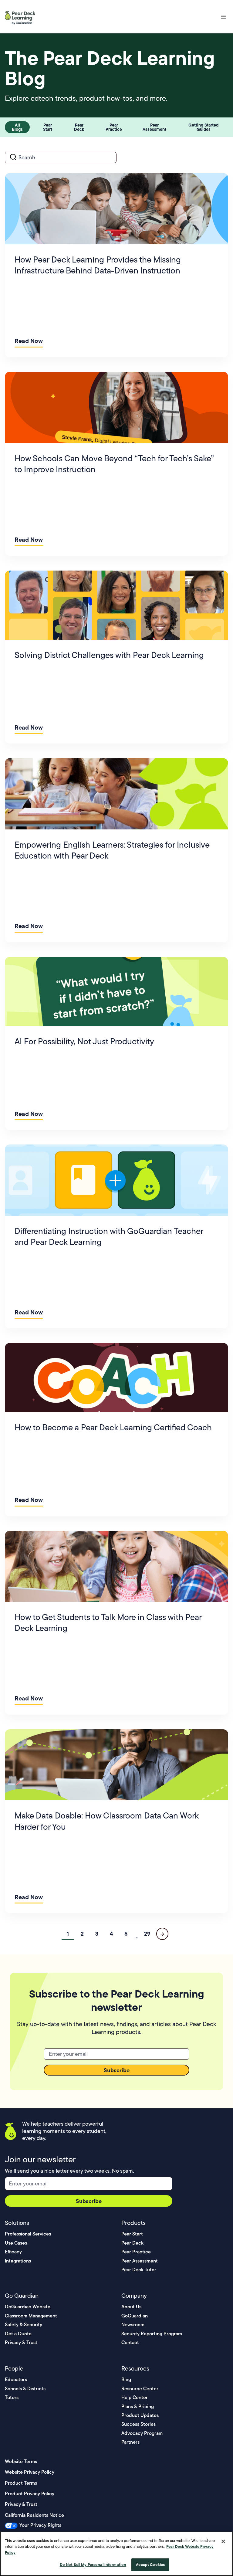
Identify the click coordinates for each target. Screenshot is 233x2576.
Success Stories (138, 2424)
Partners (130, 2442)
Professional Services (28, 2234)
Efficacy (13, 2252)
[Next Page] (162, 1934)
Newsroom (133, 2325)
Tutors (12, 2397)
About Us (131, 2307)
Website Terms (21, 2461)
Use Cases (16, 2243)
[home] (22, 17)
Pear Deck (132, 2243)
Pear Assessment (140, 2261)
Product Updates (140, 2415)
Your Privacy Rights (40, 2525)
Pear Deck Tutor (139, 2270)
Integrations (18, 2261)
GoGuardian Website (28, 2307)
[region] (116, 2554)
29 (147, 1934)
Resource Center (140, 2389)
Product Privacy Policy (30, 2494)
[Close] (223, 2541)
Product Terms (21, 2483)
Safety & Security (24, 2325)
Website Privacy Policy (30, 2472)
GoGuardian (135, 2316)
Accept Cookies (150, 2564)
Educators (16, 2379)
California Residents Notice (34, 2515)
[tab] (17, 127)
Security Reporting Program (152, 2334)
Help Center (135, 2397)
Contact (130, 2342)
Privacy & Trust (21, 2342)
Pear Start (132, 2234)
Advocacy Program (142, 2433)
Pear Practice (136, 2252)
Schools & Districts (25, 2389)
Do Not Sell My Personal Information (93, 2564)
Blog (126, 2379)
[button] (223, 17)
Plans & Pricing (138, 2407)
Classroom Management (31, 2316)
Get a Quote (18, 2334)
